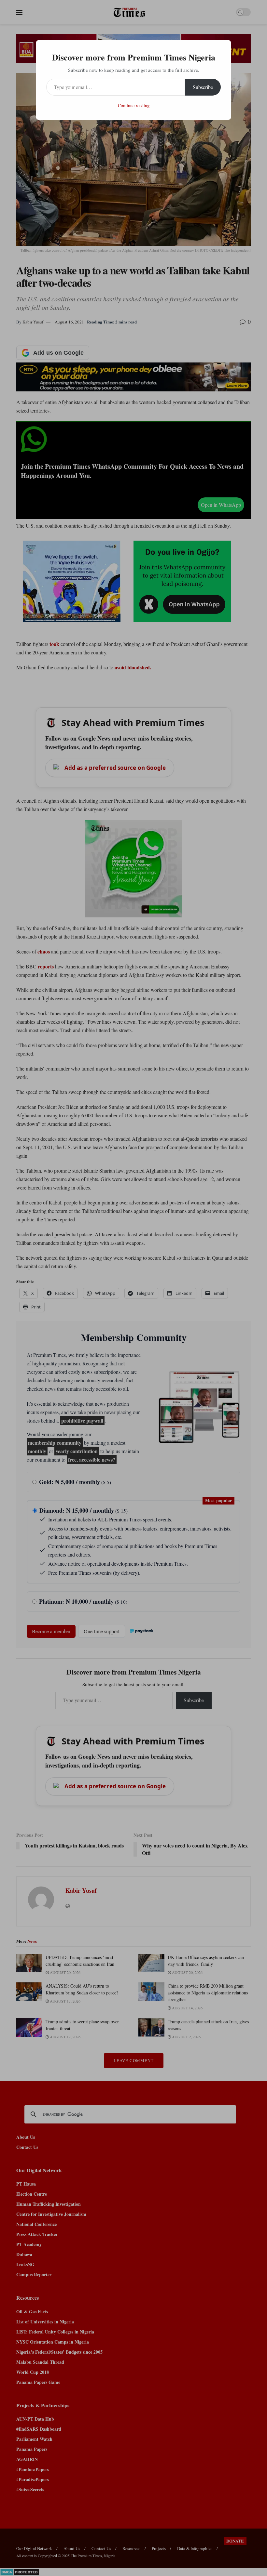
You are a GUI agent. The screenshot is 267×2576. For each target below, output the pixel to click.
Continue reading (134, 105)
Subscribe (203, 87)
